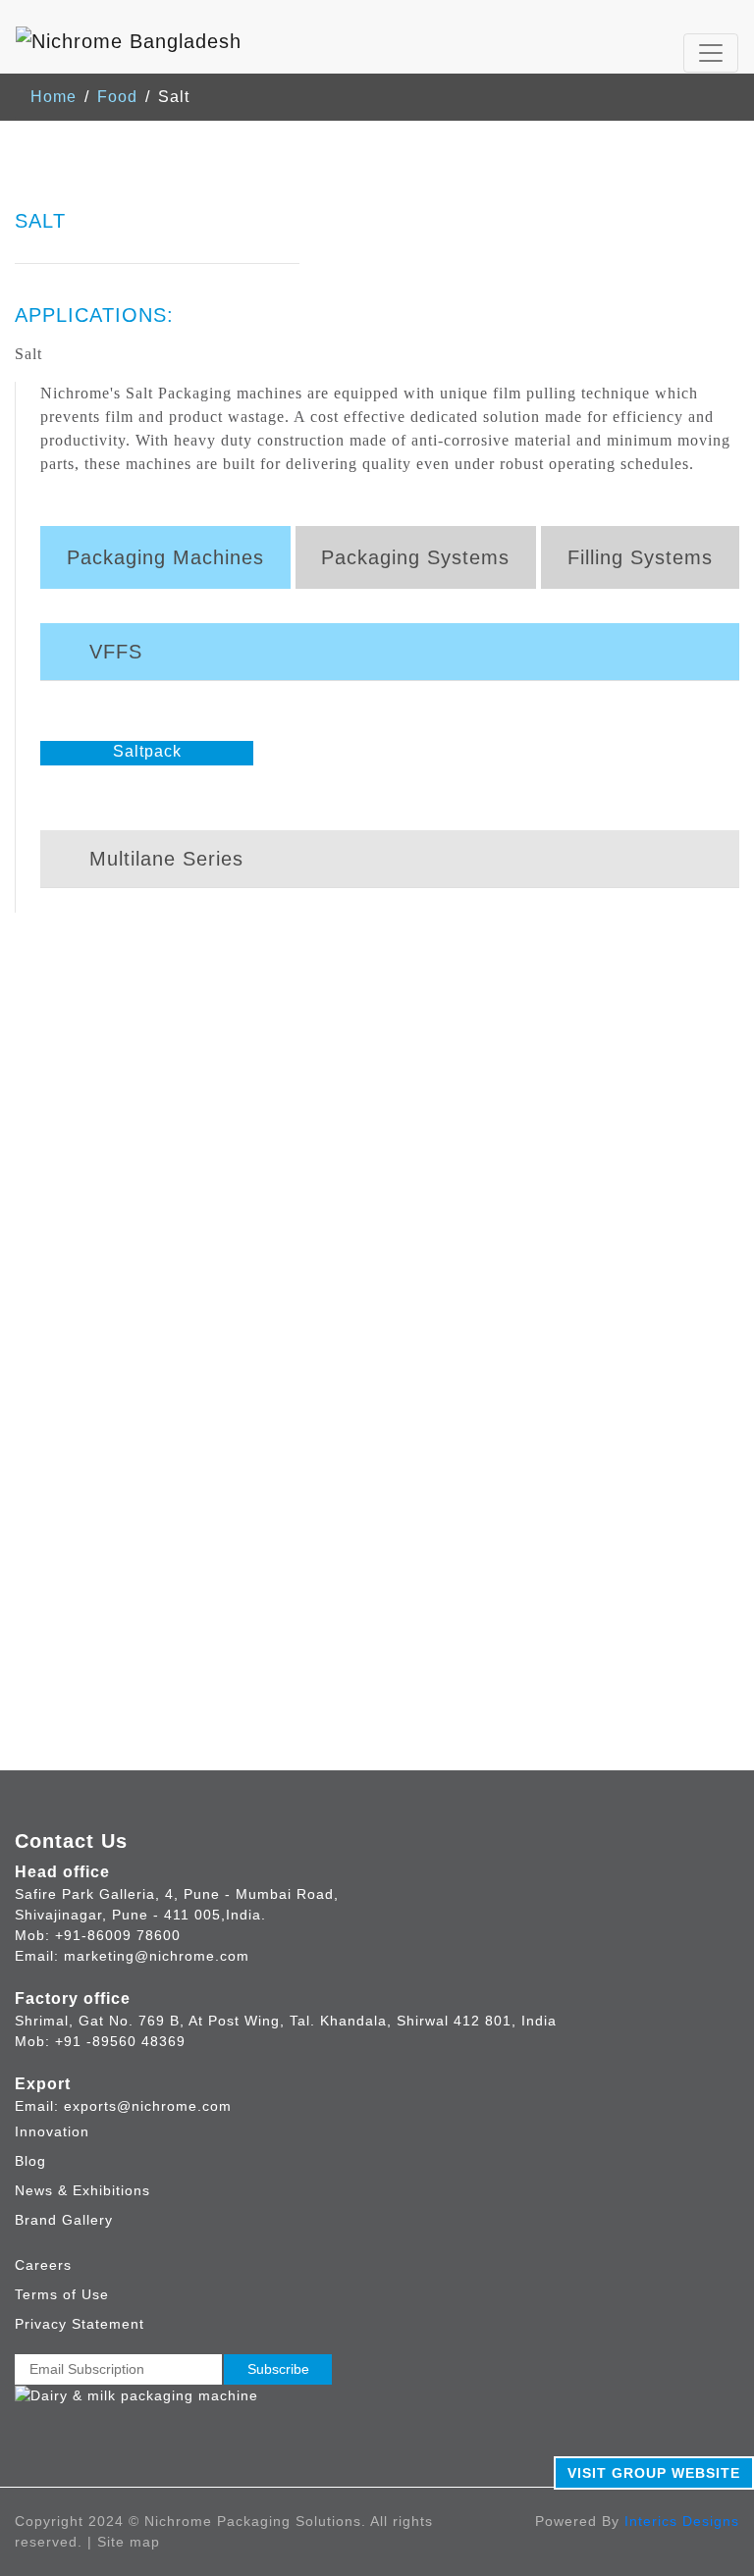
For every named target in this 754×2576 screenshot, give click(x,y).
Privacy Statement (80, 2324)
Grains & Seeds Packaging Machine (154, 1246)
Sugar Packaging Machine (116, 1364)
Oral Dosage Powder (565, 1364)
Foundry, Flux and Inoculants (164, 1807)
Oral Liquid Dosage (560, 1269)
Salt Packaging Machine (108, 1411)
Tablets (513, 1199)
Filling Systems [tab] (640, 557)
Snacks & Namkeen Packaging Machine (168, 1199)
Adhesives (93, 1642)
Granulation (530, 1246)
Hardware (90, 1713)
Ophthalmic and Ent (561, 1293)
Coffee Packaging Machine (118, 1340)
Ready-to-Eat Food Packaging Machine (166, 1222)
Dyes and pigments (127, 1784)
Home (54, 97)
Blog (30, 2161)
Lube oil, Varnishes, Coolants (166, 1666)
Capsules (521, 1222)
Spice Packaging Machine (115, 1316)
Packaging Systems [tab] (415, 557)
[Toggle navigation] (711, 53)
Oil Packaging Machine (104, 1387)
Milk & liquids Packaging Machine (145, 1269)
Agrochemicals (110, 1595)
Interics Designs (682, 2521)
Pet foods (89, 1736)
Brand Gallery (64, 2220)
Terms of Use (62, 2294)
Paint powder (104, 1689)
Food (117, 97)
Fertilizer (87, 1619)
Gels (503, 1340)
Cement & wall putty (130, 1760)
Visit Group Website (654, 2473)
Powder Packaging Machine (122, 1293)
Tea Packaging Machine (107, 1434)
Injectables (527, 1316)
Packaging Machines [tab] (165, 557)
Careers (43, 2265)
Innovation (52, 2131)
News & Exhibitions (82, 2190)
